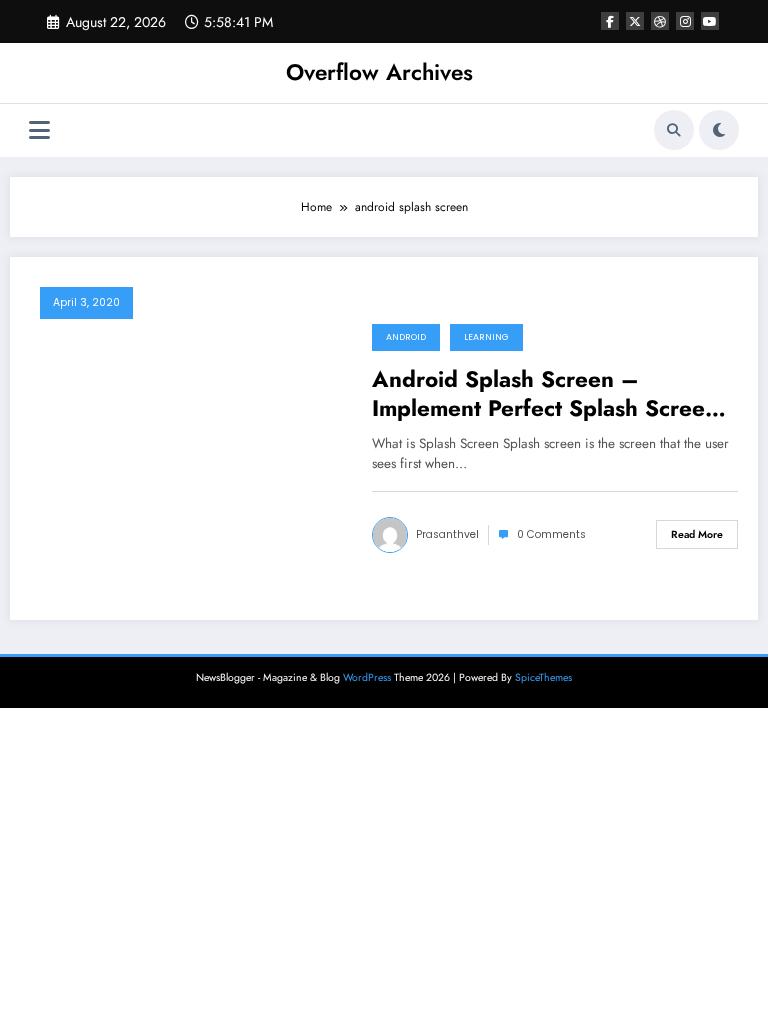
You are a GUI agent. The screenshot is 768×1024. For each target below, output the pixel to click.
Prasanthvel (447, 534)
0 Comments (551, 534)
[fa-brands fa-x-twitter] (635, 21)
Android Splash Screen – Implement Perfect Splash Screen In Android (545, 394)
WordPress (367, 677)
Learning (486, 337)
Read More (697, 534)
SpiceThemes (543, 677)
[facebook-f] (610, 21)
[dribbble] (660, 21)
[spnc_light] (719, 130)
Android (406, 337)
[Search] (674, 130)
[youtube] (710, 21)
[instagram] (685, 21)
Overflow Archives (379, 72)
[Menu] (39, 130)
